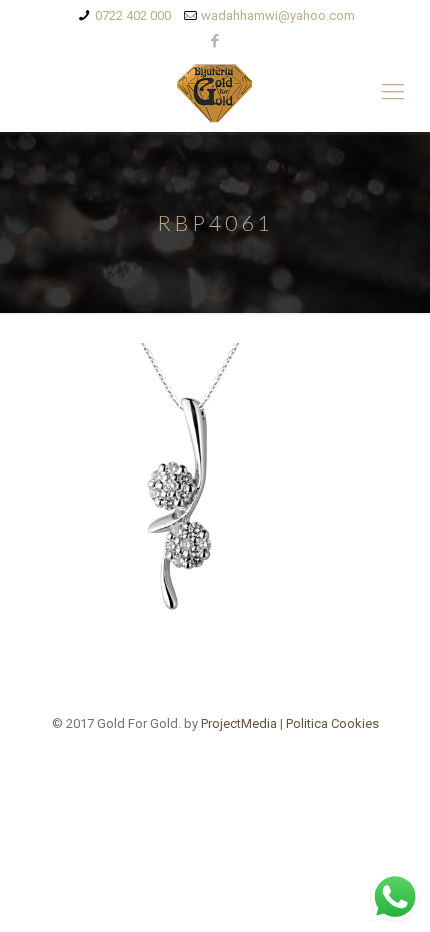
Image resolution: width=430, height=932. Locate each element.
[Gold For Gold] (215, 92)
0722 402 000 (133, 15)
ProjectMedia (239, 723)
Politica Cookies (332, 723)
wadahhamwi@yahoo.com (278, 15)
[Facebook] (215, 41)
